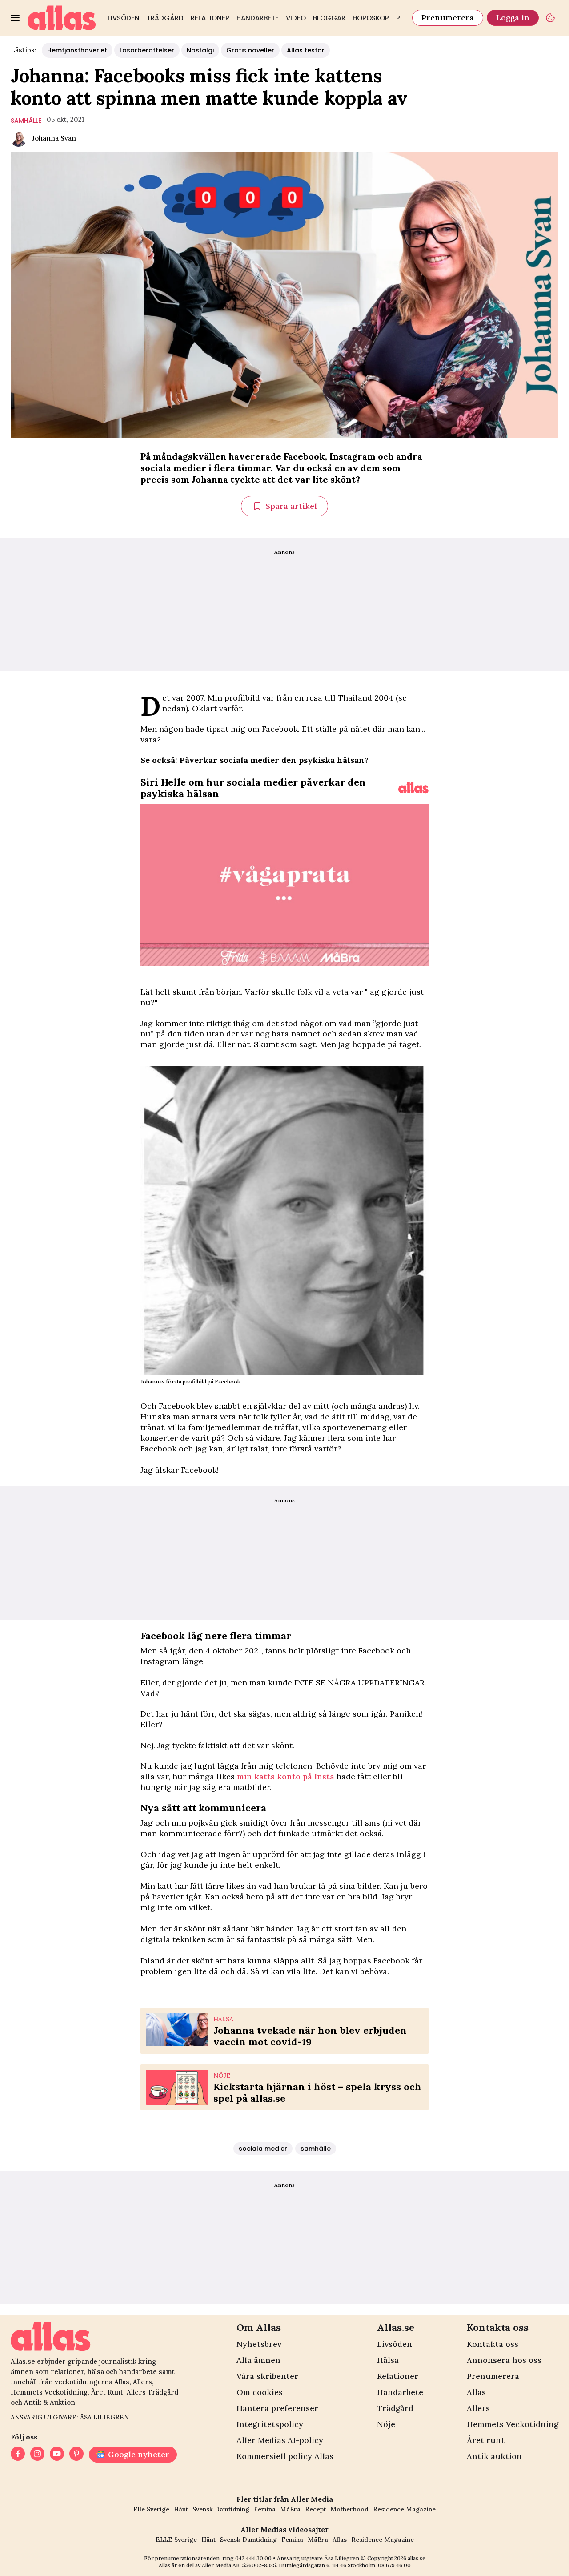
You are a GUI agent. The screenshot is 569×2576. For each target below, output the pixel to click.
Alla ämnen (258, 2360)
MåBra (290, 2509)
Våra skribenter (267, 2376)
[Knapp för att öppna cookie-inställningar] (550, 18)
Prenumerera (448, 18)
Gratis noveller (250, 50)
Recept (315, 2509)
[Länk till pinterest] (76, 2455)
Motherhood (349, 2509)
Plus (404, 18)
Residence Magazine (404, 2509)
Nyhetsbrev (259, 2344)
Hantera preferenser (277, 2408)
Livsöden (124, 18)
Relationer (210, 18)
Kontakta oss (493, 2344)
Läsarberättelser (147, 50)
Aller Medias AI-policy (280, 2440)
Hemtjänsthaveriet (77, 50)
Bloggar (329, 18)
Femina (265, 2509)
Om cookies (260, 2392)
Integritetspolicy (270, 2424)
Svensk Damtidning (221, 2509)
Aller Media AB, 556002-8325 (239, 2565)
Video (296, 18)
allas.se (417, 2558)
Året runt (486, 2440)
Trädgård (165, 18)
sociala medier (263, 2149)
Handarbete (258, 18)
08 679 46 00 (394, 2565)
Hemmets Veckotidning (513, 2424)
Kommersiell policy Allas (285, 2456)
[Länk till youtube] (57, 2455)
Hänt (181, 2509)
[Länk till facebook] (18, 2455)
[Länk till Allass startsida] (62, 18)
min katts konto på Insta (286, 1776)
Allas (476, 2392)
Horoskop (371, 18)
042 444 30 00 (253, 2558)
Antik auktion (494, 2456)
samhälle (26, 121)
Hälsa (388, 2360)
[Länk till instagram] (37, 2455)
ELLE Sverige (176, 2540)
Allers (478, 2408)
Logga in (513, 18)
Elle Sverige (151, 2509)
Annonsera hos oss (504, 2360)
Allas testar (306, 50)
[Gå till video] (413, 788)
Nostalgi (200, 50)
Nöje (386, 2424)
